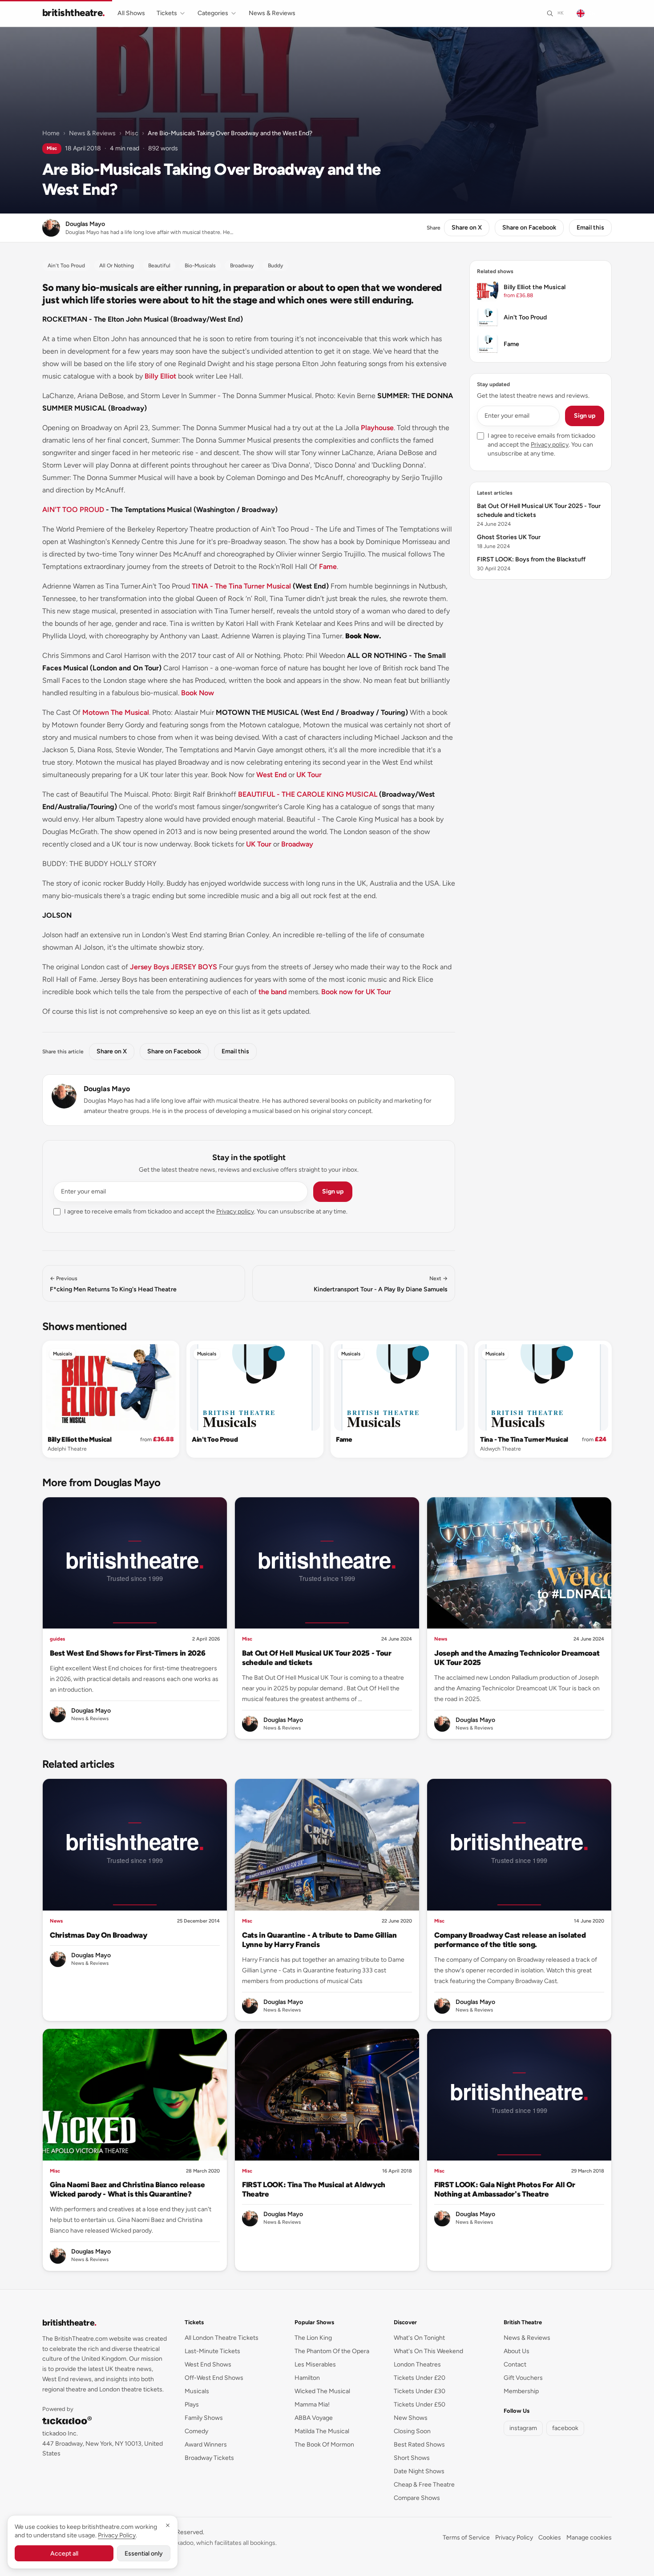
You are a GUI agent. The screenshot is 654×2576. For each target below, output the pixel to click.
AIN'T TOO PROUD (73, 510)
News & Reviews (272, 13)
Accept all (64, 2554)
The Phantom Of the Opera (332, 2351)
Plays (192, 2405)
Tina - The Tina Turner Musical (524, 1439)
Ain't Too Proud (215, 1439)
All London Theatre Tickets (222, 2338)
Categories (213, 13)
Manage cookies (589, 2538)
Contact (515, 2364)
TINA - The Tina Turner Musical (241, 586)
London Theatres (417, 2364)
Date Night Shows (419, 2471)
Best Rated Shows (419, 2445)
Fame (328, 566)
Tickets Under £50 (420, 2405)
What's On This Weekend (428, 2351)
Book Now (198, 693)
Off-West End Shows (214, 2378)
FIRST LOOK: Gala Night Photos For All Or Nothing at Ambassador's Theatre (505, 2189)
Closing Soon (412, 2431)
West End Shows (208, 2364)
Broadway (297, 844)
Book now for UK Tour (356, 992)
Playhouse (377, 428)
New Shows (411, 2418)
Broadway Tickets (209, 2458)
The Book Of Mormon (324, 2445)
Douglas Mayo (107, 1089)
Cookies (550, 2538)
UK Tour (309, 775)
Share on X (467, 228)
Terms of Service (466, 2538)
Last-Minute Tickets (212, 2351)
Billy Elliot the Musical (80, 1439)
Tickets (167, 13)
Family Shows (204, 2418)
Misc (132, 133)
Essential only (144, 2554)
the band (272, 992)
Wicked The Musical (322, 2391)
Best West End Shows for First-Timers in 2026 (127, 1653)
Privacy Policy (514, 2538)
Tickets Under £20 (420, 2378)
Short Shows (412, 2458)
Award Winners (206, 2445)
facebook (565, 2428)
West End (271, 775)
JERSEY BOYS (194, 967)
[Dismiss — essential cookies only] (168, 2525)
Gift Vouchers (523, 2378)
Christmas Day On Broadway (99, 1935)
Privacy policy (235, 1211)
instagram (523, 2428)
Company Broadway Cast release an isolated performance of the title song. (510, 1940)
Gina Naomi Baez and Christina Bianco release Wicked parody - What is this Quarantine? (127, 2189)
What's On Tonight (419, 2338)
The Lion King (313, 2338)
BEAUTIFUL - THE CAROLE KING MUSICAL (308, 794)
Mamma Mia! (312, 2405)
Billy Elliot (160, 376)
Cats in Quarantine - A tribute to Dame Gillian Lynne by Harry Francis (319, 1940)
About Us (517, 2351)
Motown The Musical (116, 712)
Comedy (196, 2431)
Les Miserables (315, 2364)
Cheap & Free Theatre (424, 2485)
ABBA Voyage (314, 2418)
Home (51, 133)
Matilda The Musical (322, 2431)
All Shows (131, 13)
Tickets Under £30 (420, 2391)
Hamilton (307, 2378)
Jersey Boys (149, 967)
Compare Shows (417, 2498)
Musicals (63, 1354)
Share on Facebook (529, 228)
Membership (521, 2391)
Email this (590, 228)
